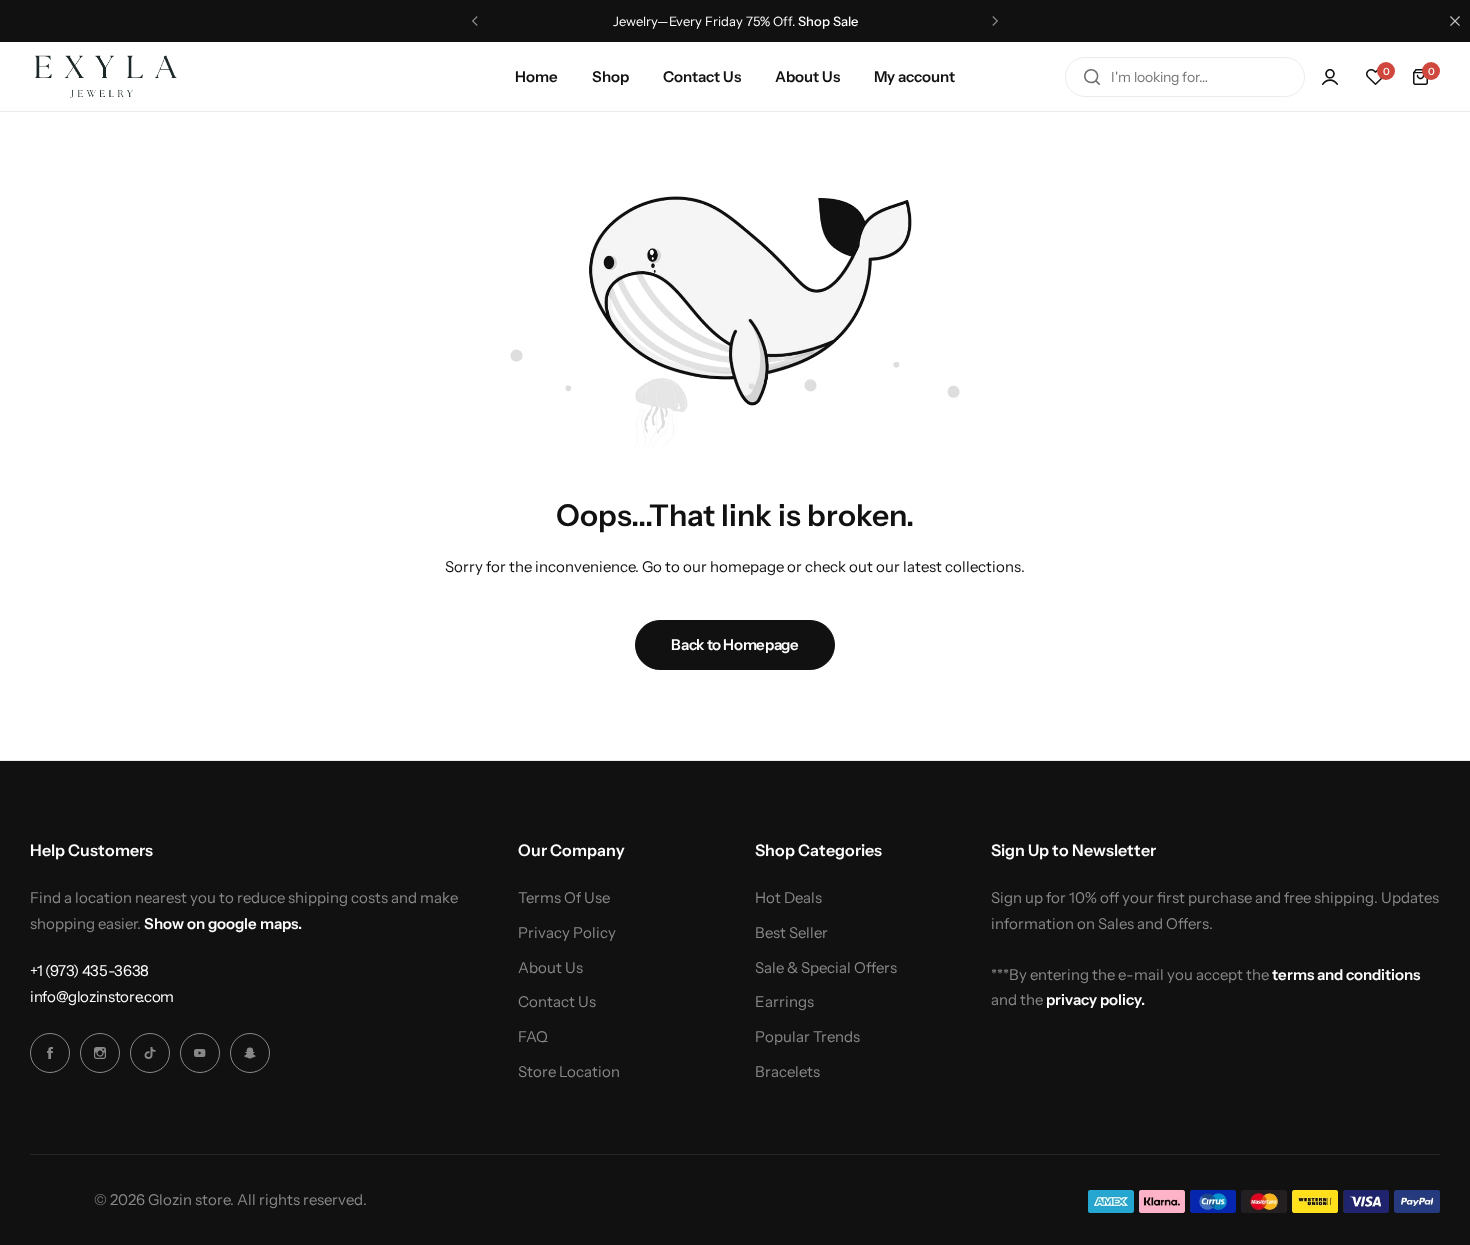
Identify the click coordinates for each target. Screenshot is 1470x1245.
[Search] (1092, 77)
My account (914, 76)
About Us (807, 76)
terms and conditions (1346, 974)
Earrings (784, 1002)
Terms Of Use (564, 898)
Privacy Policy (567, 933)
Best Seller (791, 933)
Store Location (569, 1072)
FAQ (533, 1037)
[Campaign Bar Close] (1455, 21)
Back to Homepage (734, 644)
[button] (475, 21)
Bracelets (787, 1072)
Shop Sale (828, 21)
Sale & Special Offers (826, 968)
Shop (610, 76)
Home (536, 76)
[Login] (1330, 77)
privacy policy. (1095, 999)
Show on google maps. (223, 923)
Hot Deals (788, 898)
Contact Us (702, 76)
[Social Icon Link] (50, 1053)
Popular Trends (807, 1037)
